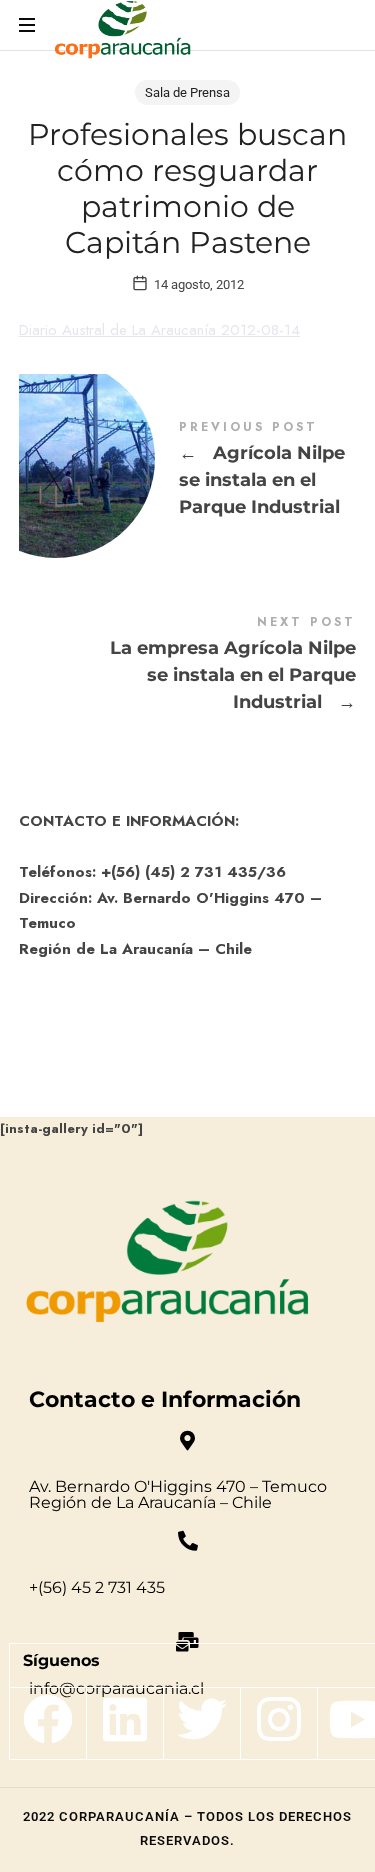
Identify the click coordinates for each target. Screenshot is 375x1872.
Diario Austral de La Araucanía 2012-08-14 (159, 330)
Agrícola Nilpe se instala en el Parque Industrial (188, 471)
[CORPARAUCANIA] (122, 32)
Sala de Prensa (187, 92)
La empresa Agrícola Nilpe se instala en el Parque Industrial (188, 666)
